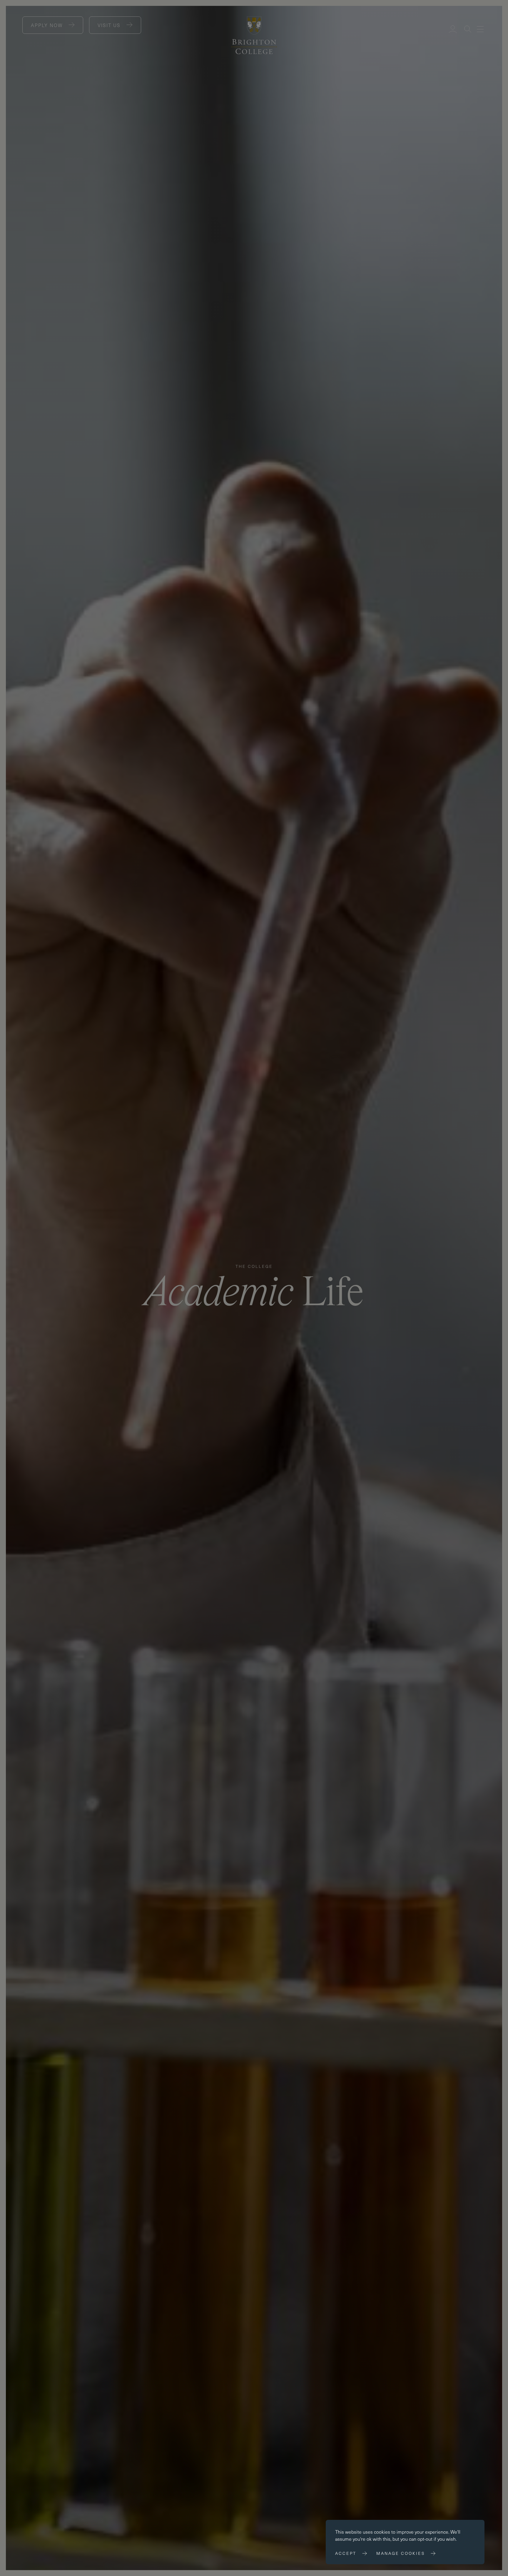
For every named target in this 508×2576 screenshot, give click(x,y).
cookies (382, 2532)
